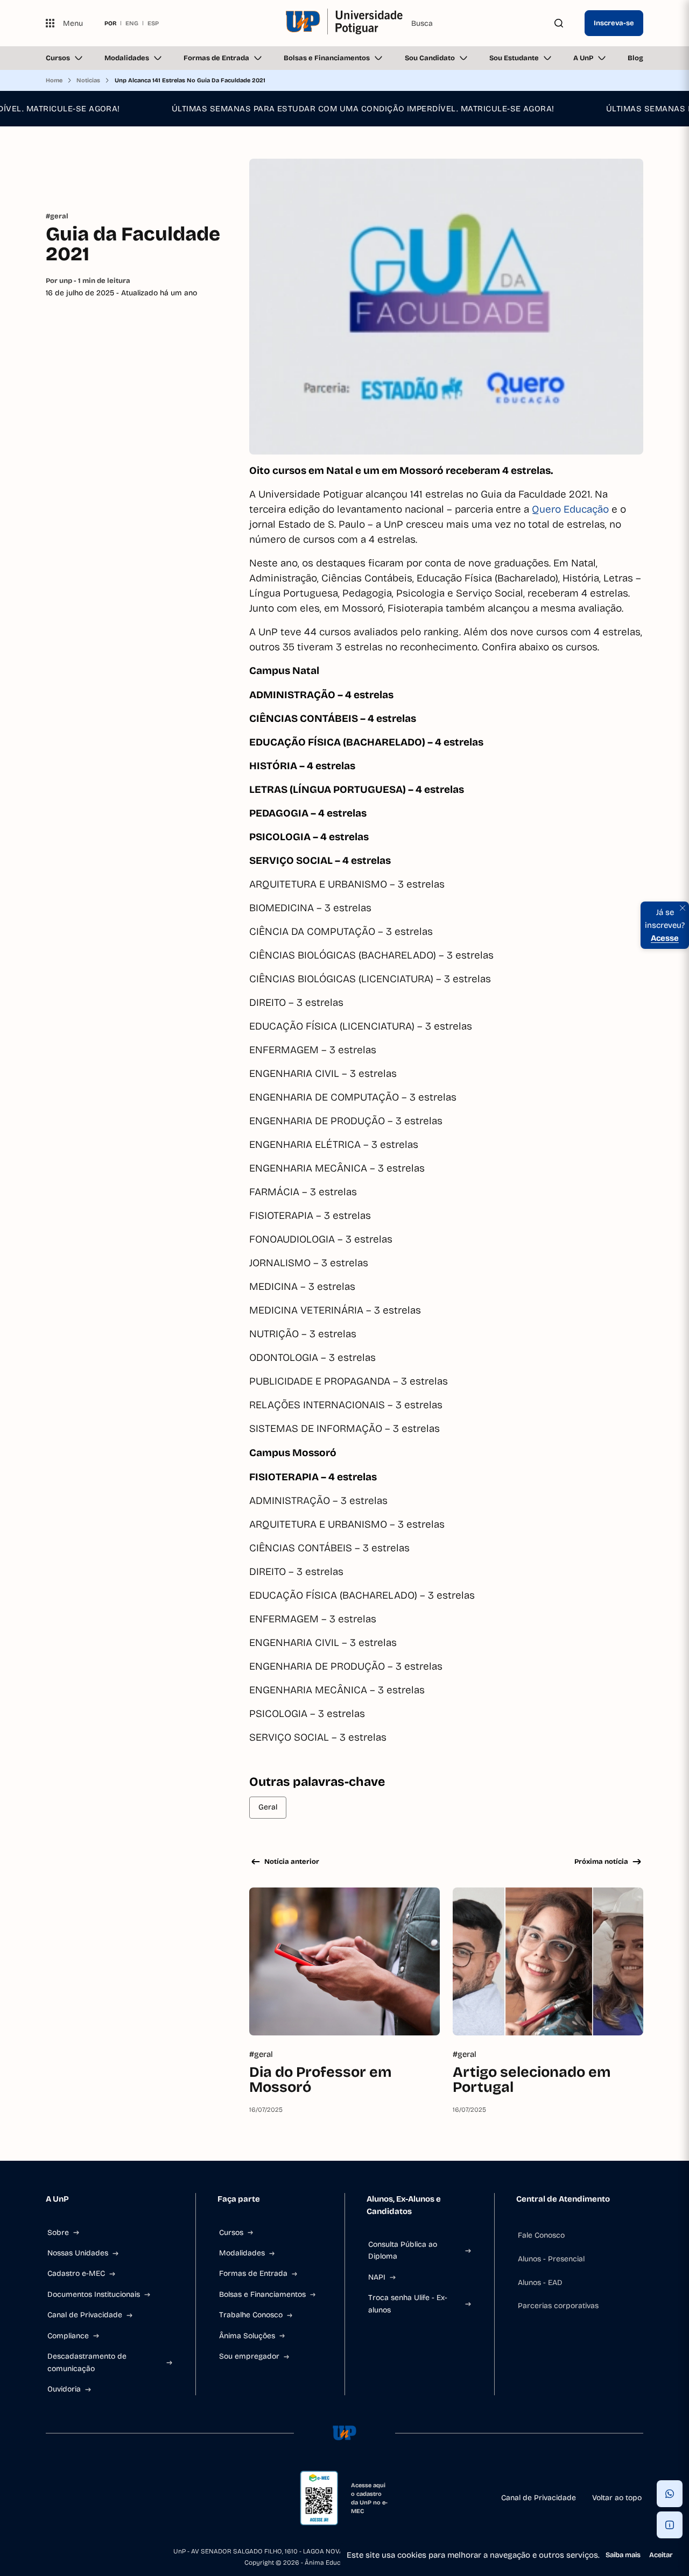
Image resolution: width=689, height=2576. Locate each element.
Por (88, 281)
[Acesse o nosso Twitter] (128, 2498)
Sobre (58, 2233)
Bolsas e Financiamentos (327, 58)
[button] (670, 2494)
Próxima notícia (601, 1862)
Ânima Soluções (247, 2336)
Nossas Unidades (78, 2253)
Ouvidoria (64, 2389)
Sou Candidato (430, 58)
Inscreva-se (614, 23)
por (110, 23)
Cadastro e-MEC (76, 2273)
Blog (635, 58)
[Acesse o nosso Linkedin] (102, 2498)
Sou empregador (249, 2356)
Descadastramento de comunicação (87, 2362)
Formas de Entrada (216, 58)
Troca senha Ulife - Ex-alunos (408, 2304)
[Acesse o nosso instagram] (76, 2498)
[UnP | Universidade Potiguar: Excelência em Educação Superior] (344, 23)
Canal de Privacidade (85, 2315)
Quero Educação (572, 509)
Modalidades (127, 58)
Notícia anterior (292, 1862)
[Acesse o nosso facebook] (50, 2498)
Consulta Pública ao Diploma (403, 2250)
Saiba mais (623, 2555)
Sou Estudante (514, 58)
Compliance (68, 2336)
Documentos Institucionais (94, 2294)
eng (132, 23)
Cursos (58, 58)
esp (153, 23)
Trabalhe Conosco (251, 2315)
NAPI (377, 2277)
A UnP (583, 58)
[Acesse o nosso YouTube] (153, 2498)
